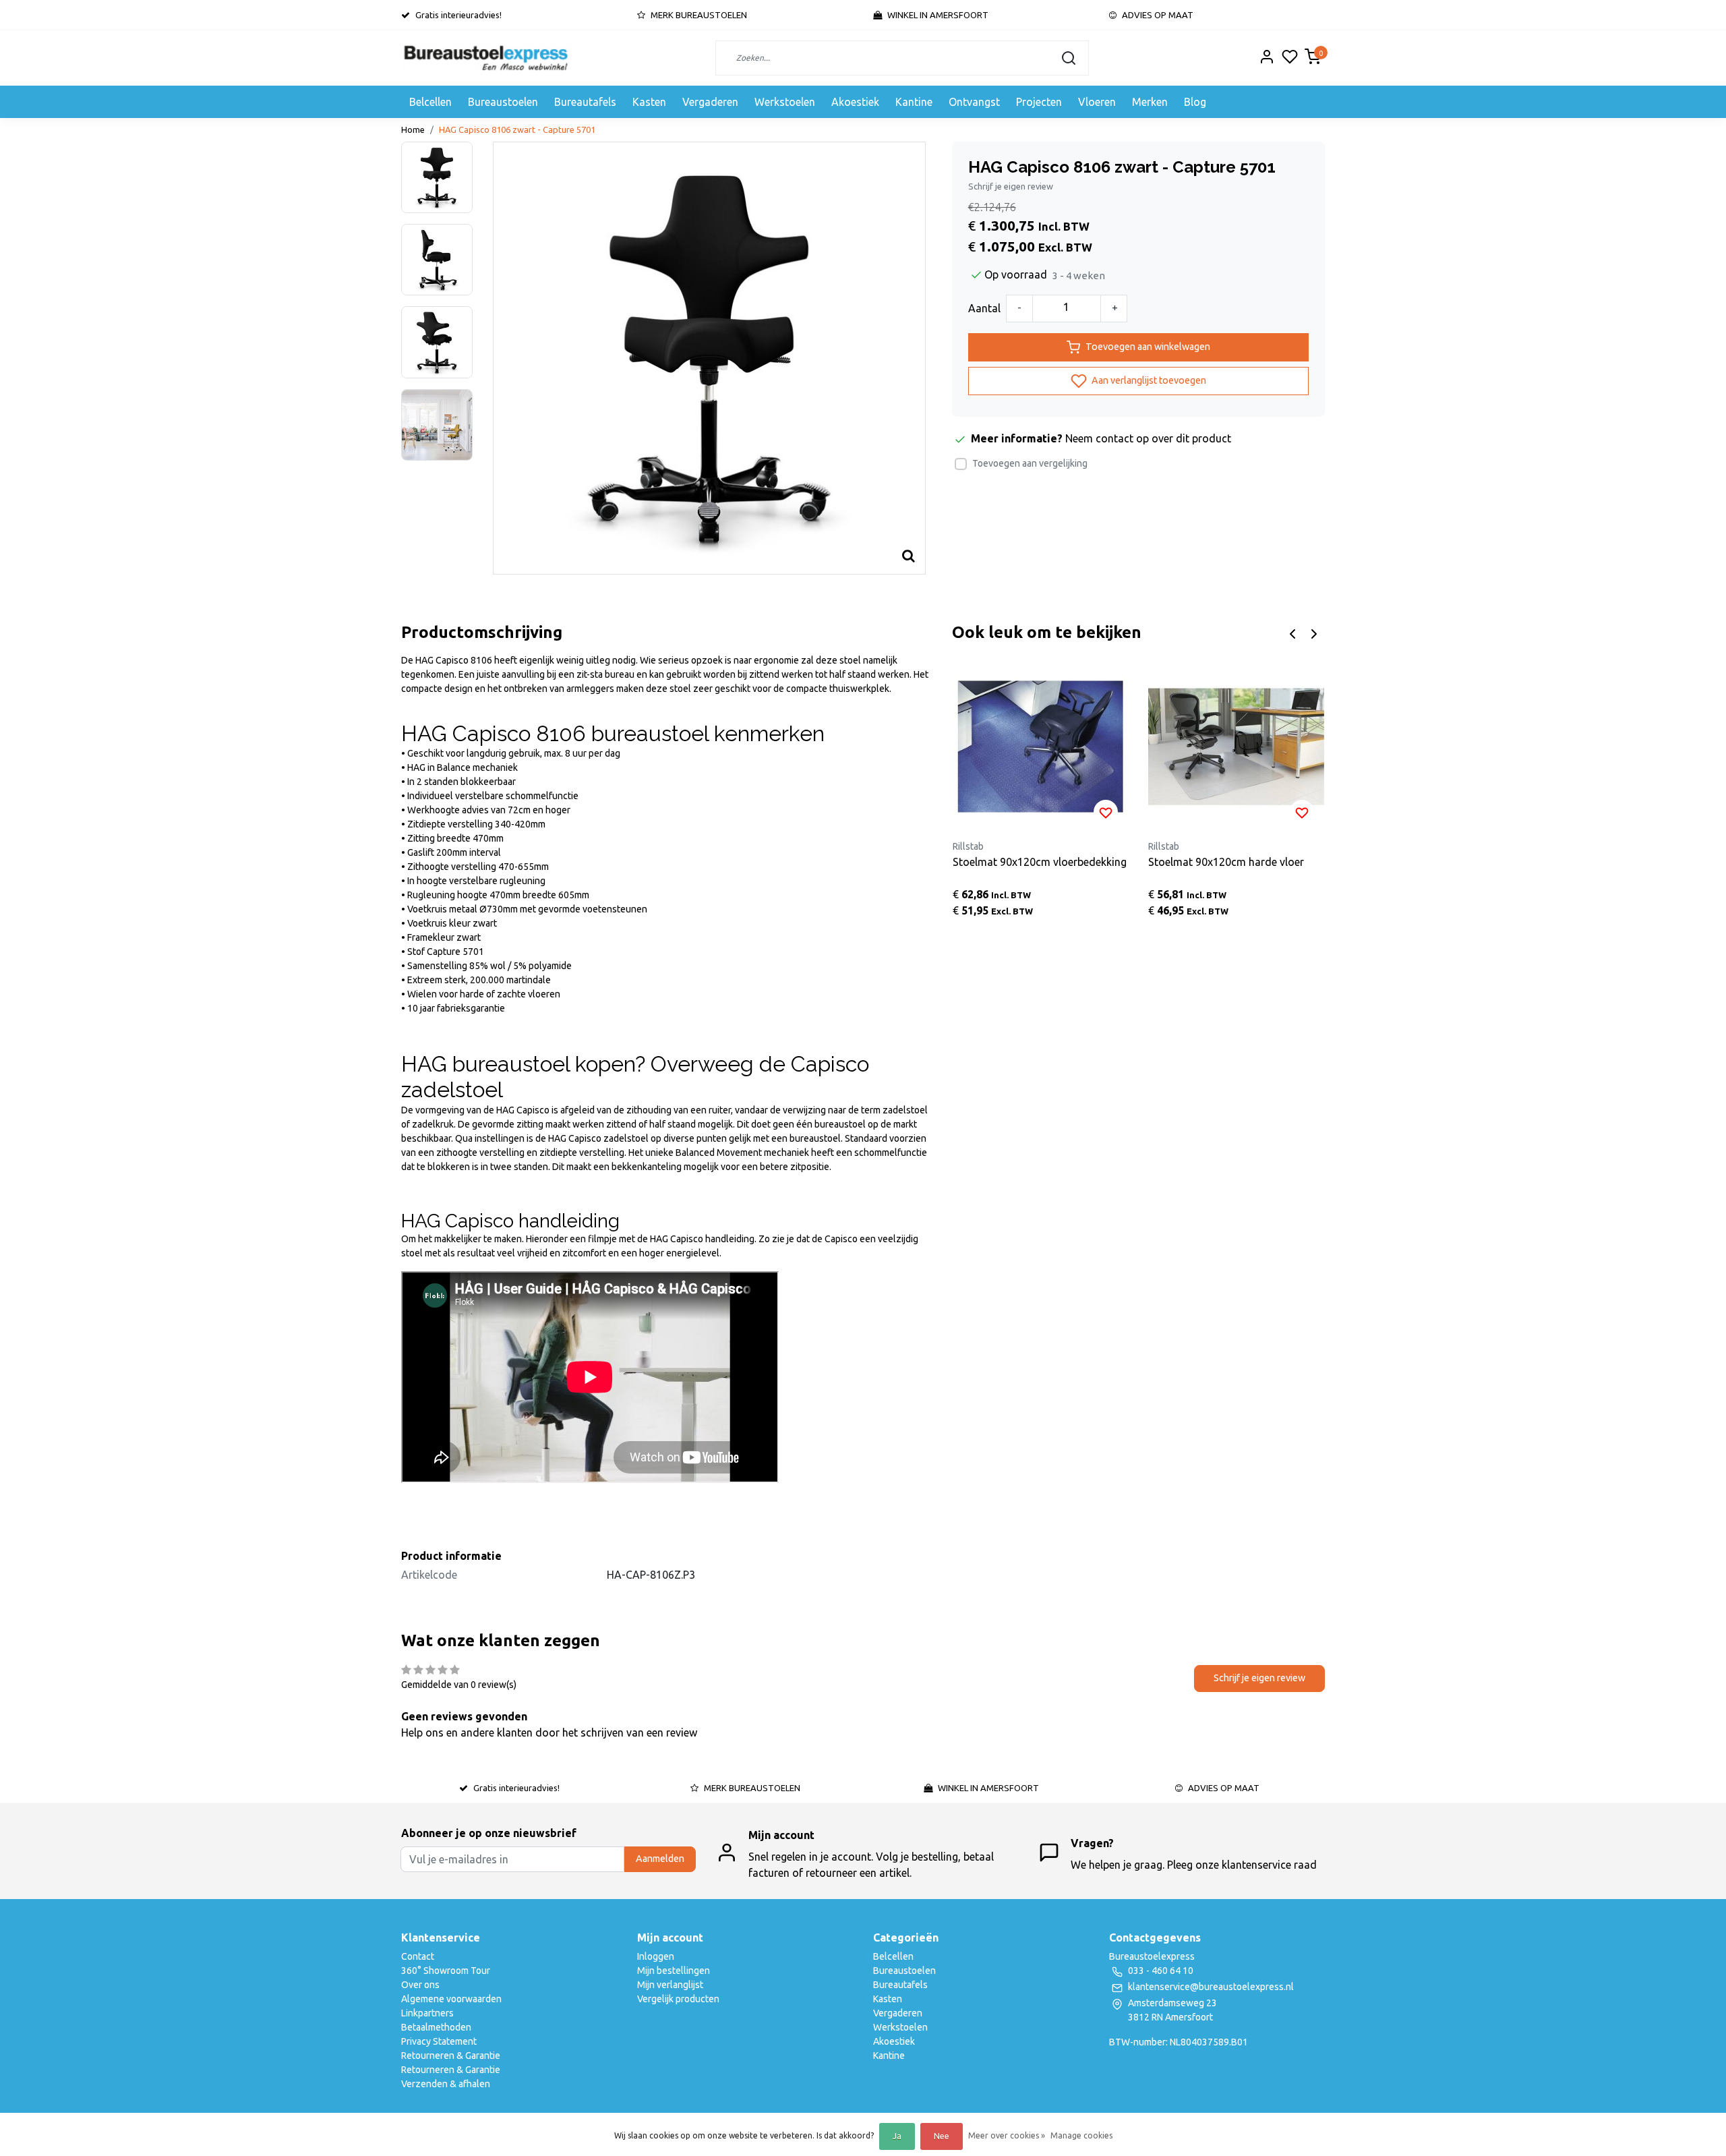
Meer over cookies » (1007, 2135)
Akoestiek (855, 102)
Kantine (914, 102)
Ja (897, 2136)
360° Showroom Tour (446, 1971)
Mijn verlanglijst (670, 1985)
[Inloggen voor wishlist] (1106, 812)
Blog (1195, 102)
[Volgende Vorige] (1314, 633)
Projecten (1039, 102)
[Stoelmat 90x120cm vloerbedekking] (1041, 747)
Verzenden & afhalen (446, 2084)
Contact (418, 1956)
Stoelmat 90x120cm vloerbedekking (1040, 862)
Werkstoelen (785, 102)
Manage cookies (1081, 2135)
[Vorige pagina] (1292, 633)
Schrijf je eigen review (1011, 186)
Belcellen (430, 102)
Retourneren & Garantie (451, 2056)
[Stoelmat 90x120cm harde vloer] (1236, 747)
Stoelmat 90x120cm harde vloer (1226, 862)
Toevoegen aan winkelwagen (1148, 347)
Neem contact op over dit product (1148, 438)
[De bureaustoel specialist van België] (486, 58)
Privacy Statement (439, 2041)
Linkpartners (427, 2013)
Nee (942, 2136)
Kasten (649, 102)
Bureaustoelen (503, 102)
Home (413, 129)
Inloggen (656, 1956)
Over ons (420, 1985)
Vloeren (1097, 102)
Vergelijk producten (678, 1999)
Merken (1150, 102)
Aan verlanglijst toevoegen (1148, 380)
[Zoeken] (1069, 58)
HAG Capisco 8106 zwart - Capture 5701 (517, 129)
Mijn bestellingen (674, 1971)
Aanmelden (660, 1859)
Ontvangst (974, 102)
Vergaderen (710, 102)
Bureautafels (585, 102)
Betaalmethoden (436, 2027)
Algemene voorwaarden (451, 1999)
